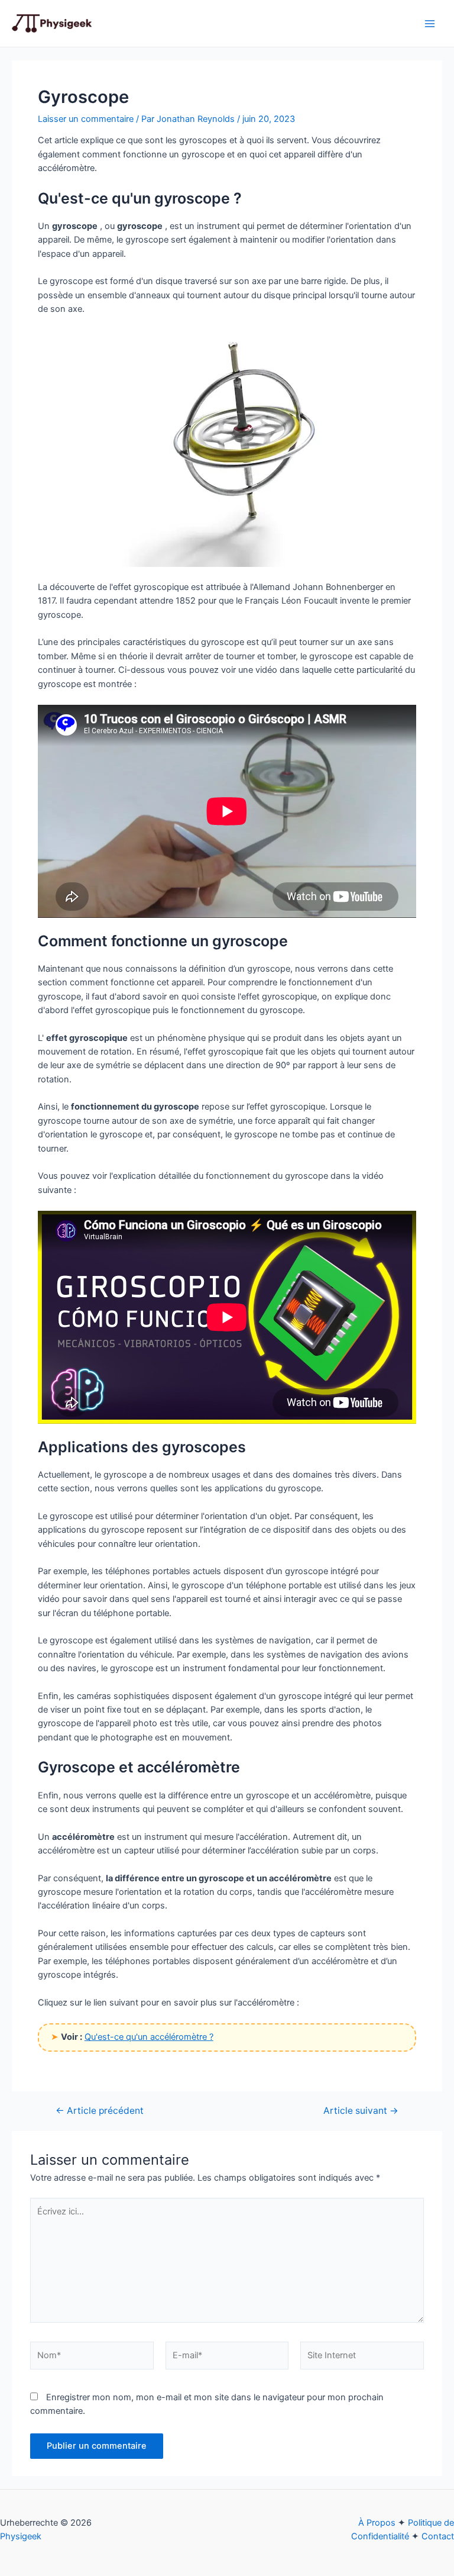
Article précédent (100, 2111)
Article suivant (361, 2111)
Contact (438, 2536)
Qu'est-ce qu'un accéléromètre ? (149, 2037)
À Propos (377, 2523)
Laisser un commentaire (86, 119)
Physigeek (21, 2536)
